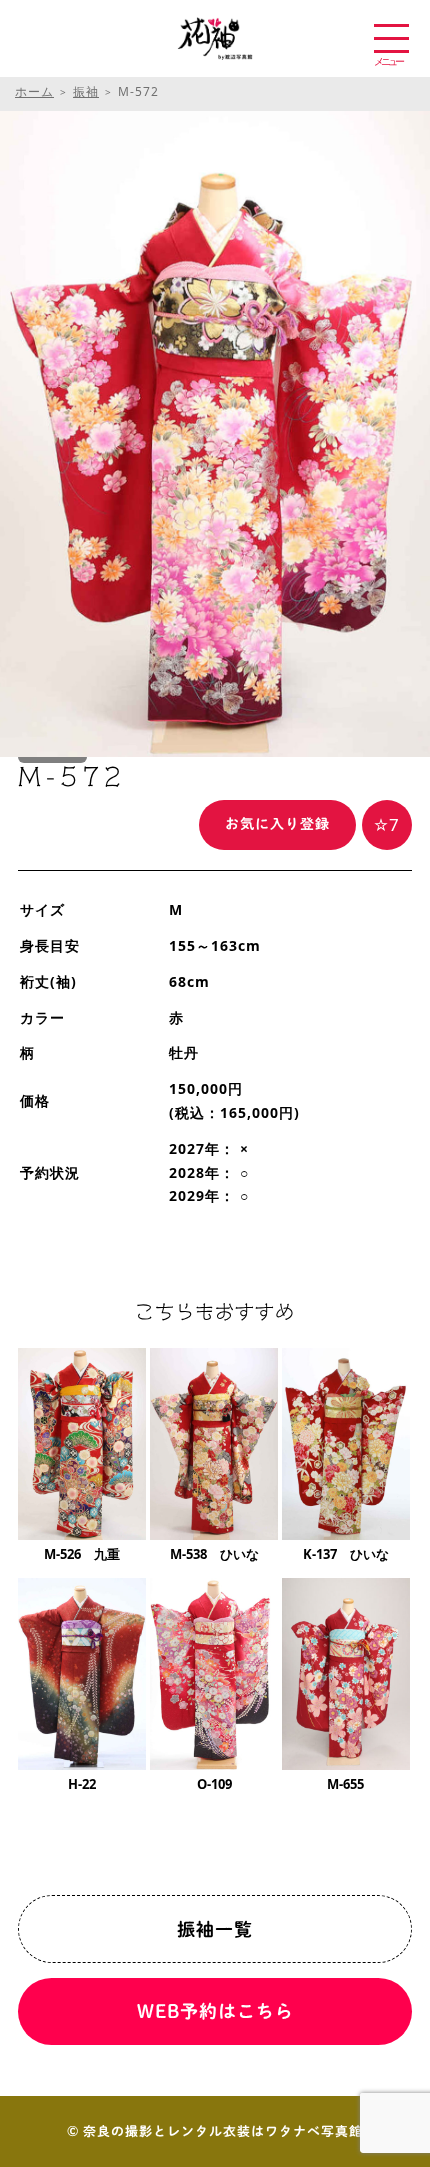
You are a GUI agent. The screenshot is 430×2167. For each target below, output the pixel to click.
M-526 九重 (82, 1554)
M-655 (345, 1784)
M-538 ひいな (214, 1554)
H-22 (82, 1784)
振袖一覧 (215, 1929)
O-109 (214, 1784)
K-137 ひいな (346, 1554)
